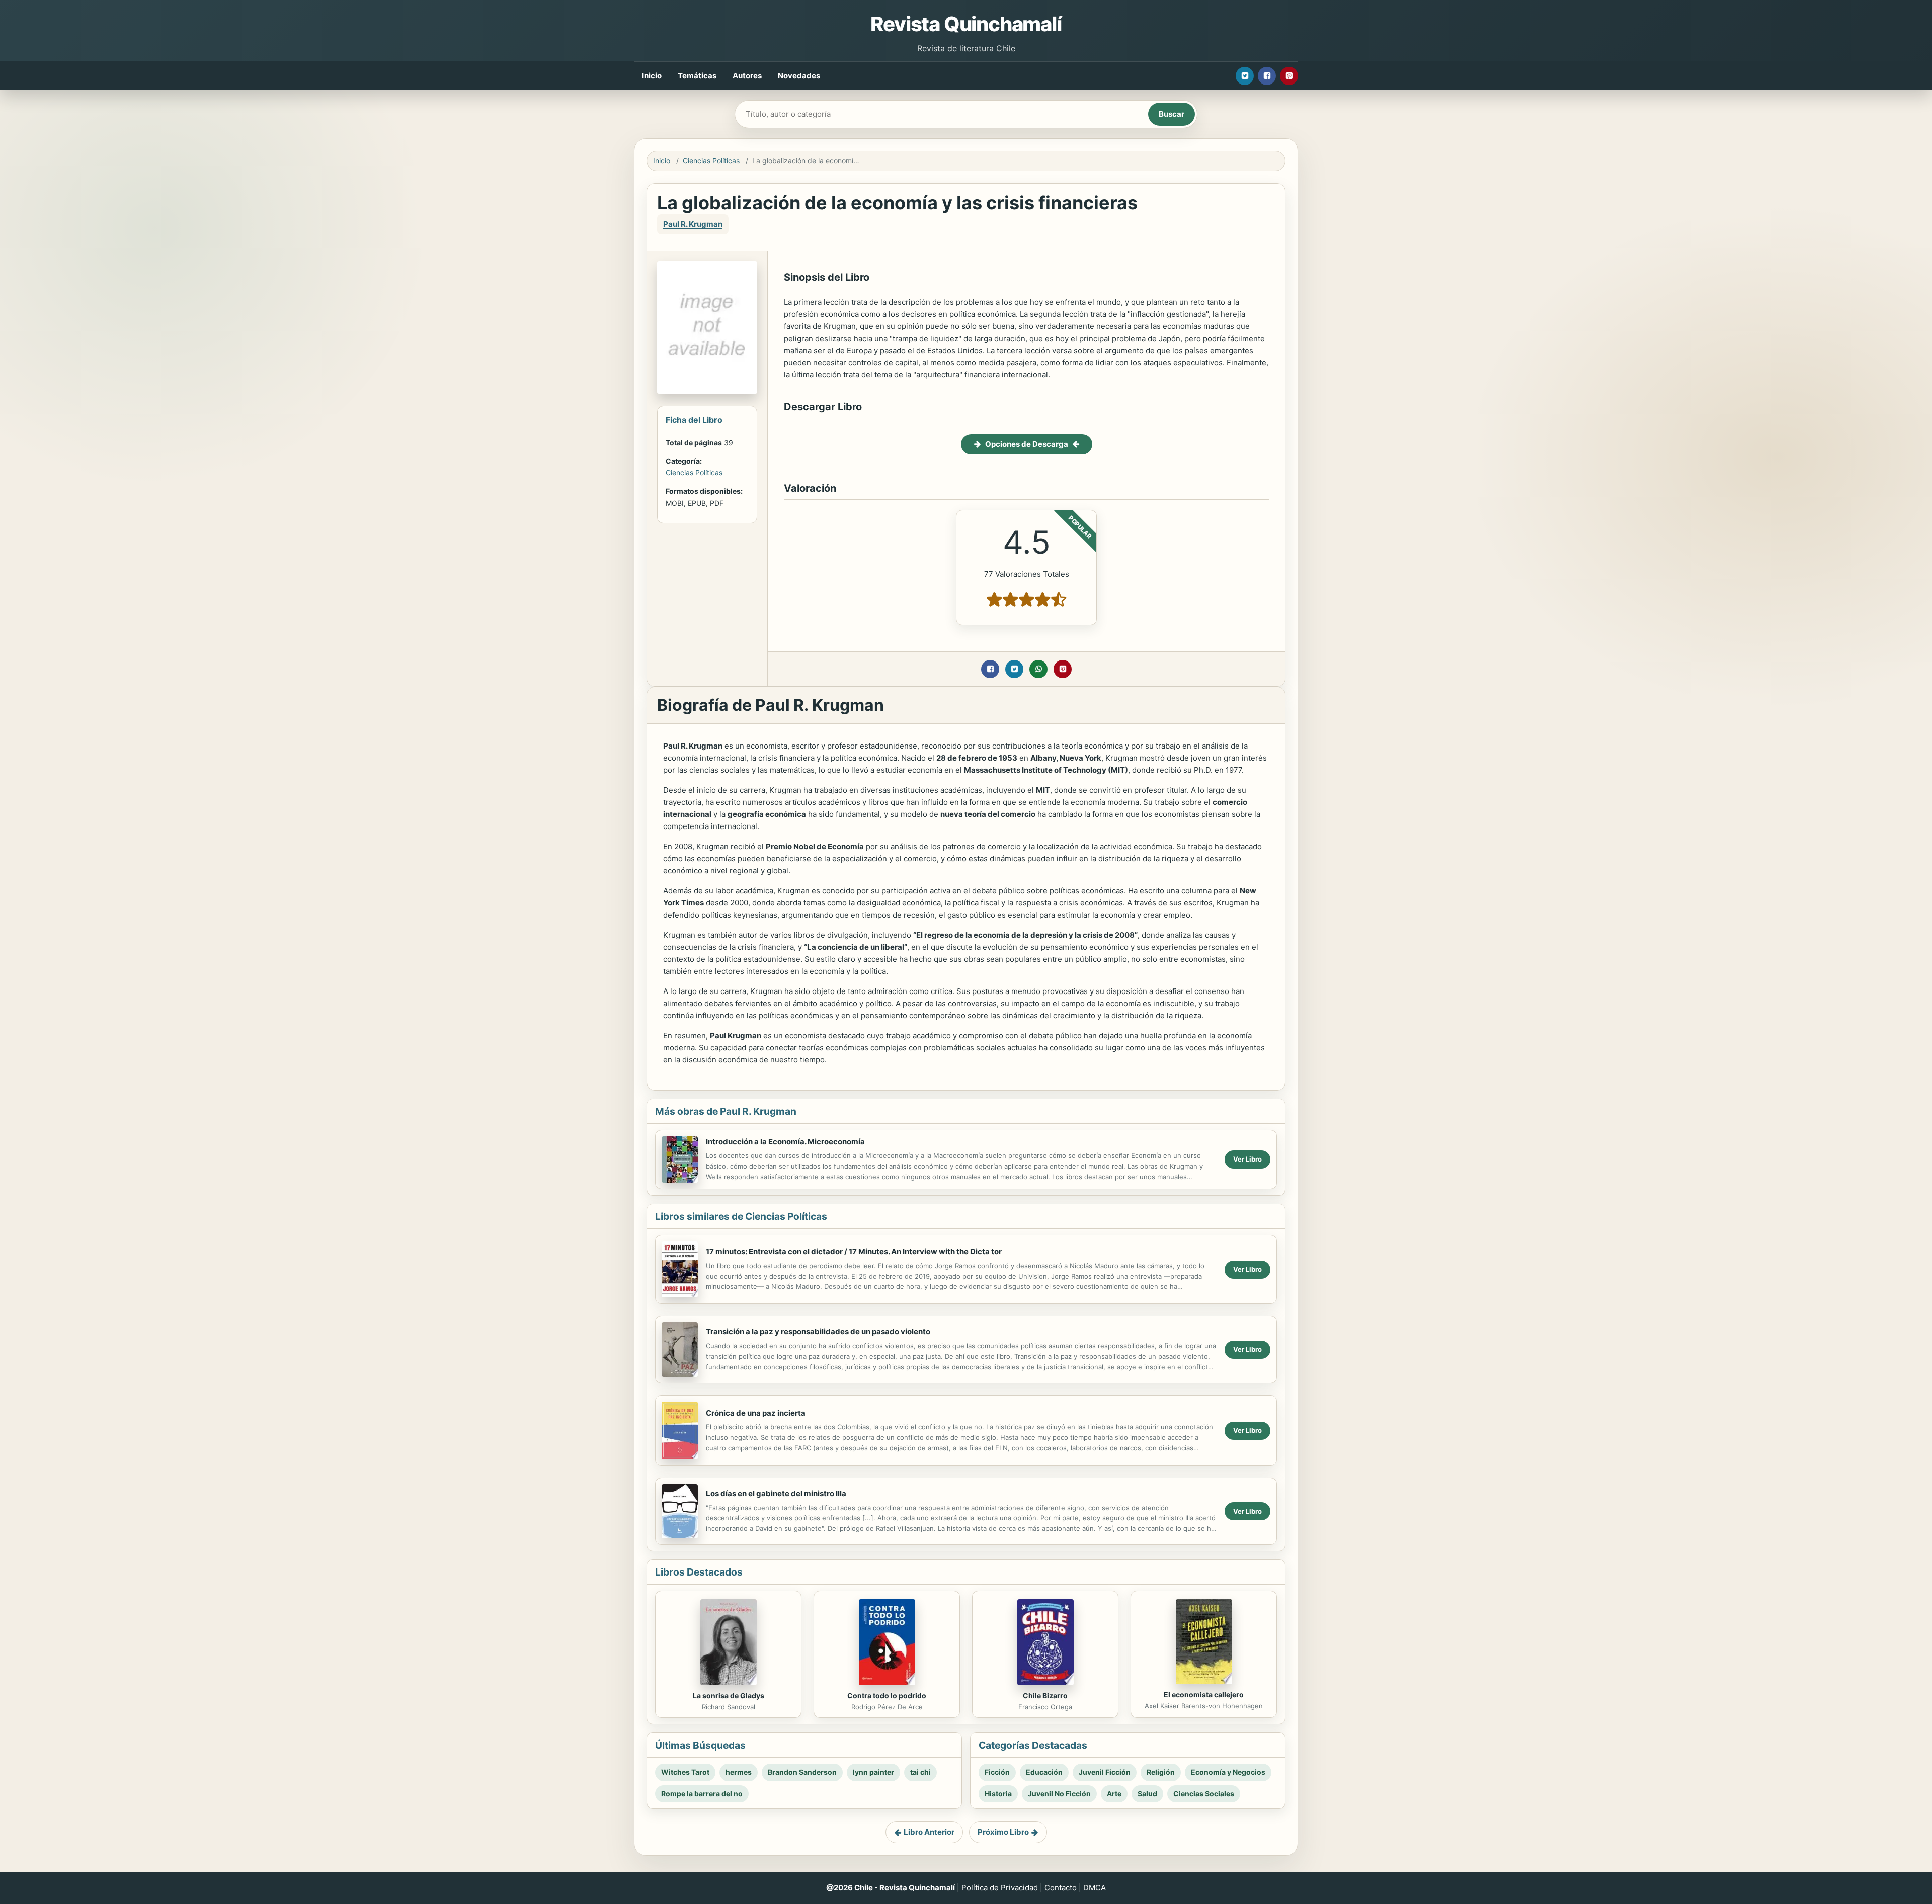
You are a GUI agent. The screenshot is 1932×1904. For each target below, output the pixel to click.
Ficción (997, 1772)
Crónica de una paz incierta (756, 1413)
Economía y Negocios (1228, 1772)
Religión (1161, 1772)
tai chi (920, 1772)
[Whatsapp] (1038, 669)
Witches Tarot (685, 1772)
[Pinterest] (1289, 76)
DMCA (1095, 1888)
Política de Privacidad (1000, 1888)
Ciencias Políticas (711, 161)
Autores (747, 76)
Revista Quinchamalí (966, 24)
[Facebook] (1267, 76)
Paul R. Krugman (693, 224)
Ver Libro (1247, 1159)
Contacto (1061, 1888)
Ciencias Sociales (1204, 1794)
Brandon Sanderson (802, 1772)
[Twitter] (1245, 76)
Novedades (799, 76)
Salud (1147, 1794)
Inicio (652, 76)
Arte (1114, 1794)
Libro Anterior (929, 1832)
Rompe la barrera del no (702, 1794)
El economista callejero (1204, 1694)
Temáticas (697, 76)
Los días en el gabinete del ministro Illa (776, 1493)
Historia (998, 1794)
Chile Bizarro (1045, 1695)
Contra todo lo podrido (887, 1695)
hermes (739, 1772)
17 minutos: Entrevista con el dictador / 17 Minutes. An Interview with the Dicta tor (854, 1251)
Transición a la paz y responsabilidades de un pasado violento (818, 1331)
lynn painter (873, 1772)
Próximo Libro (1003, 1832)
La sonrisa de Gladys (729, 1695)
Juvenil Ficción (1105, 1772)
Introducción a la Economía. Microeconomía (785, 1142)
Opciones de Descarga (1027, 444)
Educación (1044, 1772)
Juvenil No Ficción (1059, 1794)
